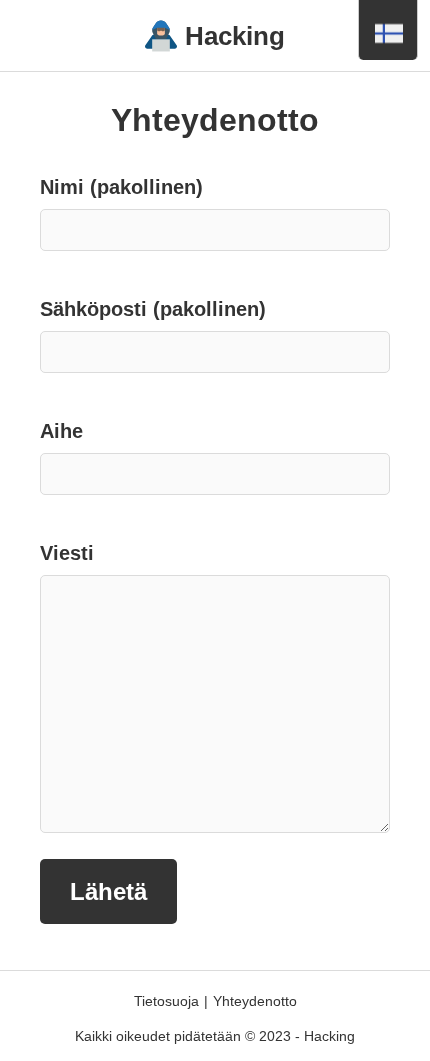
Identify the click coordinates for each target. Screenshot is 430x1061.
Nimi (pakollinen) (121, 187)
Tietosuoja (166, 1001)
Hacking (235, 36)
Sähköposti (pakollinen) (153, 309)
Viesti (67, 553)
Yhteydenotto (255, 1001)
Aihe (61, 431)
